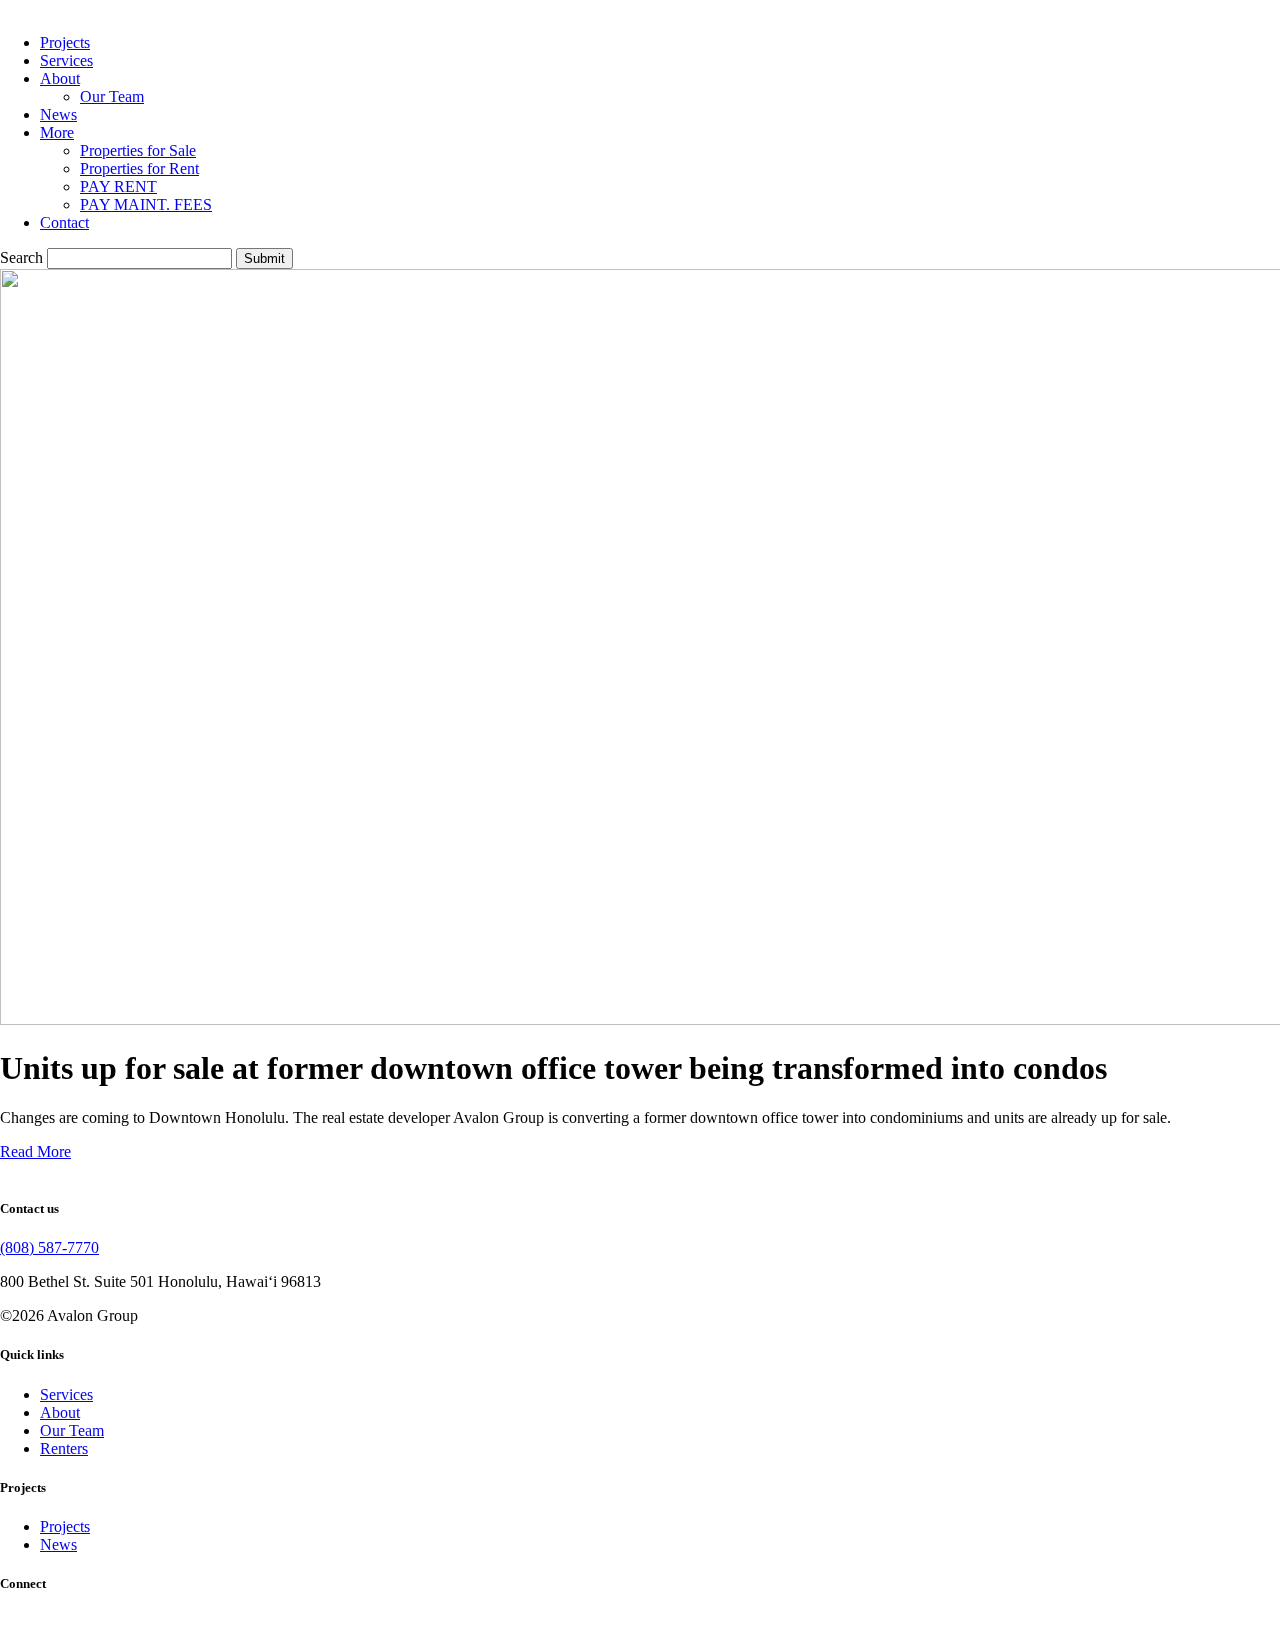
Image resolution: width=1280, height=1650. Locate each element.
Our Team (112, 96)
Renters (64, 1448)
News (58, 114)
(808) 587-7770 (49, 1247)
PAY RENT (118, 186)
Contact (64, 222)
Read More (35, 1151)
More (57, 132)
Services (66, 60)
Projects (65, 42)
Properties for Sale (138, 150)
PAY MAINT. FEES (146, 204)
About (60, 78)
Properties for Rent (139, 168)
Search (21, 257)
